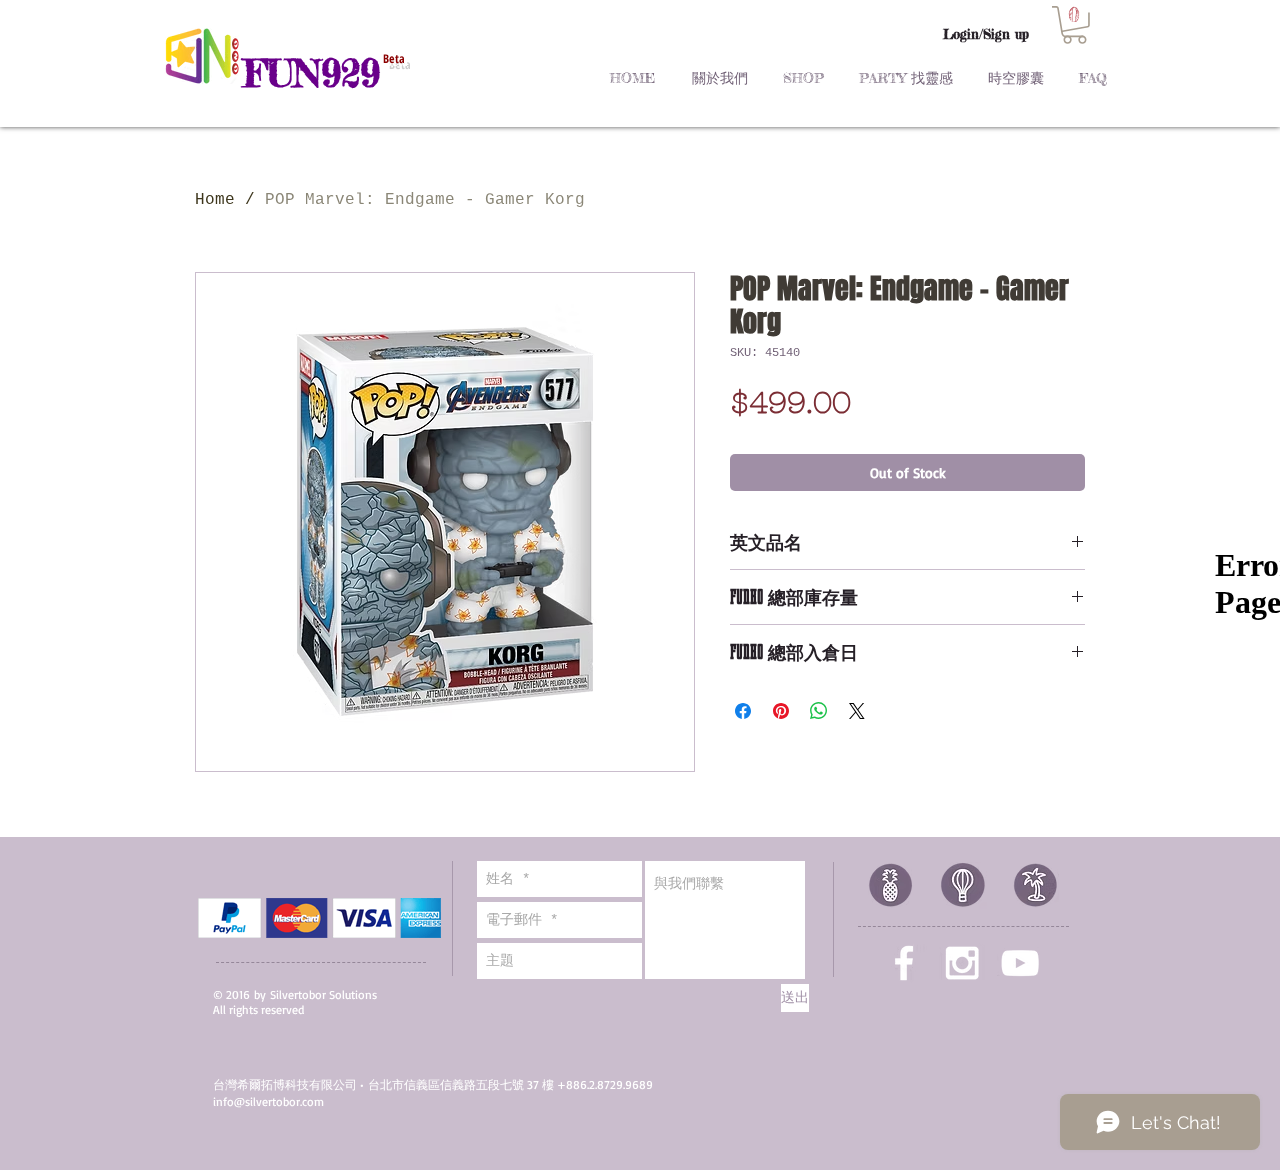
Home (215, 200)
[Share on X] (857, 711)
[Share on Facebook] (743, 711)
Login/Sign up (986, 34)
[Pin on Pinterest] (781, 711)
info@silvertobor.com (268, 1101)
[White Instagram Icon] (962, 963)
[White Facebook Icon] (904, 963)
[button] (1074, 25)
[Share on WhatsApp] (819, 711)
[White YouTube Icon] (1020, 963)
